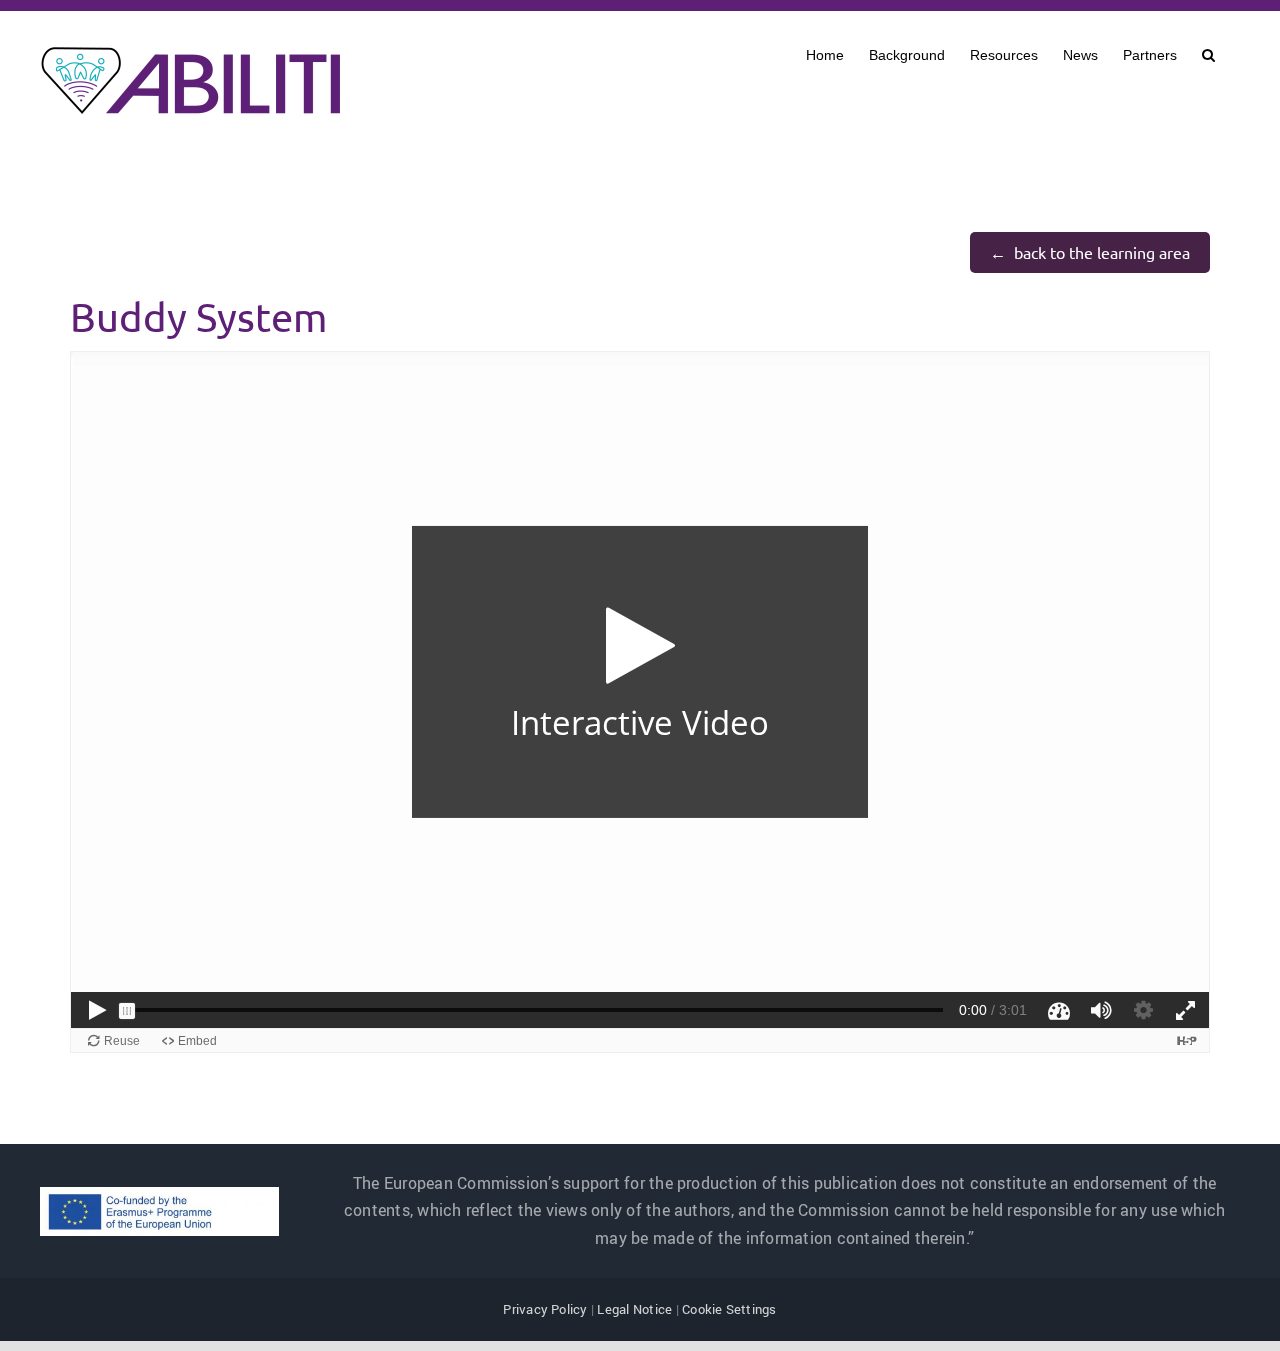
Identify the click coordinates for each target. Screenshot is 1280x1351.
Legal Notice (634, 1309)
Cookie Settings (729, 1309)
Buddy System (198, 316)
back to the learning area (1102, 252)
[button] (1208, 53)
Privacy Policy (545, 1309)
